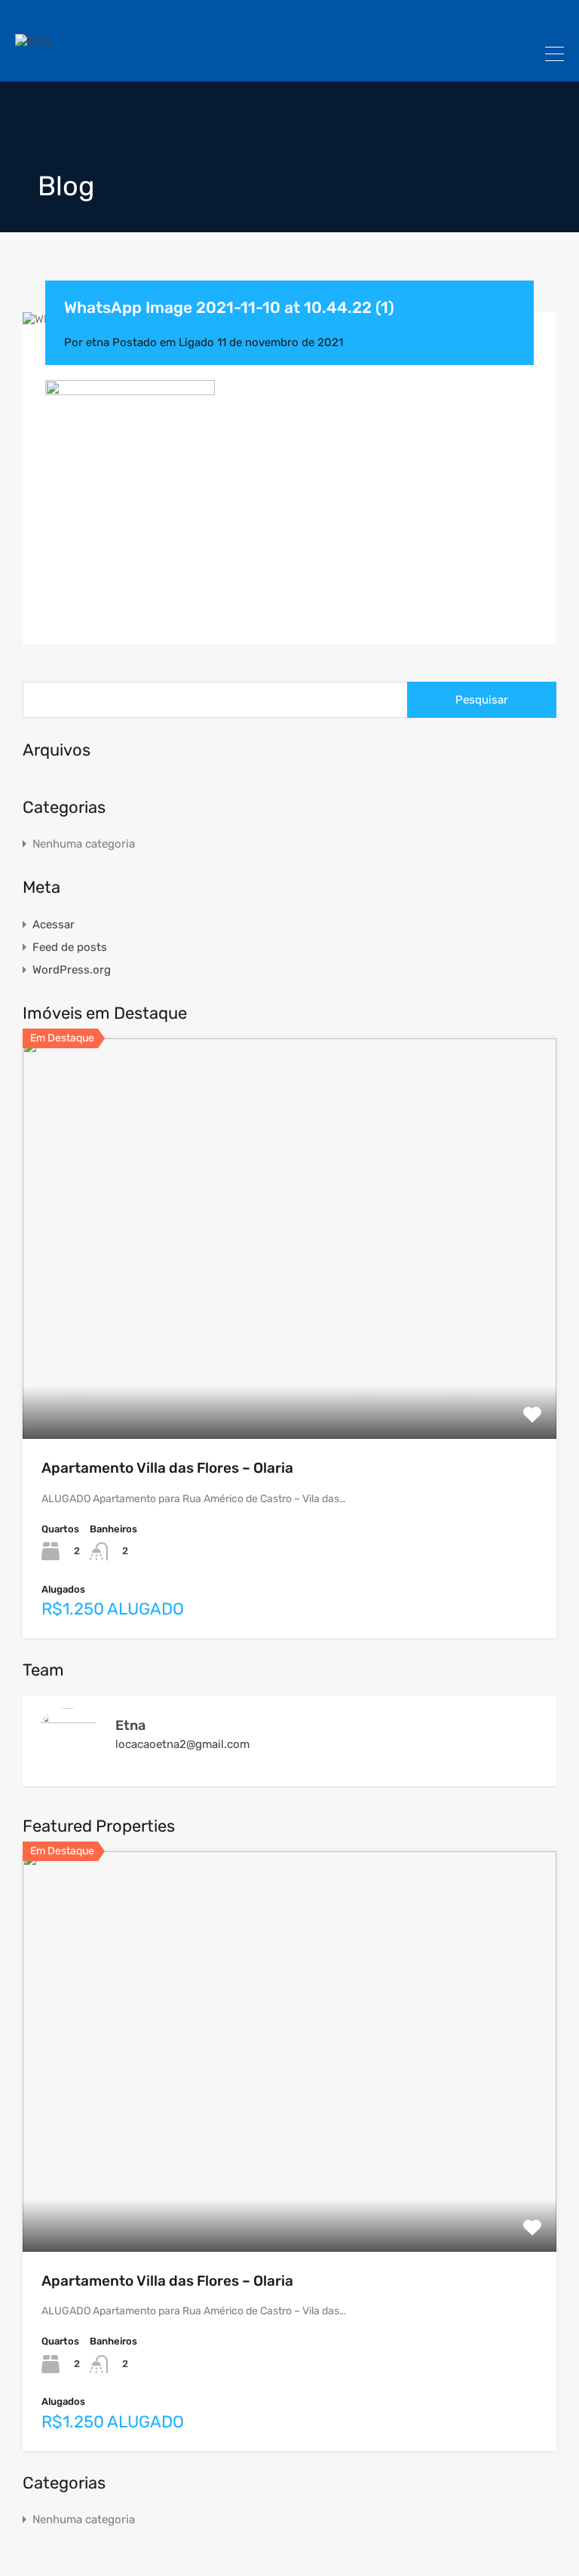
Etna (130, 1725)
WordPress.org (72, 970)
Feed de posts (70, 947)
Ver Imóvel (289, 1359)
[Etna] (33, 41)
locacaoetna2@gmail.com (182, 1744)
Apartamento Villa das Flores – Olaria (167, 1468)
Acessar (54, 925)
